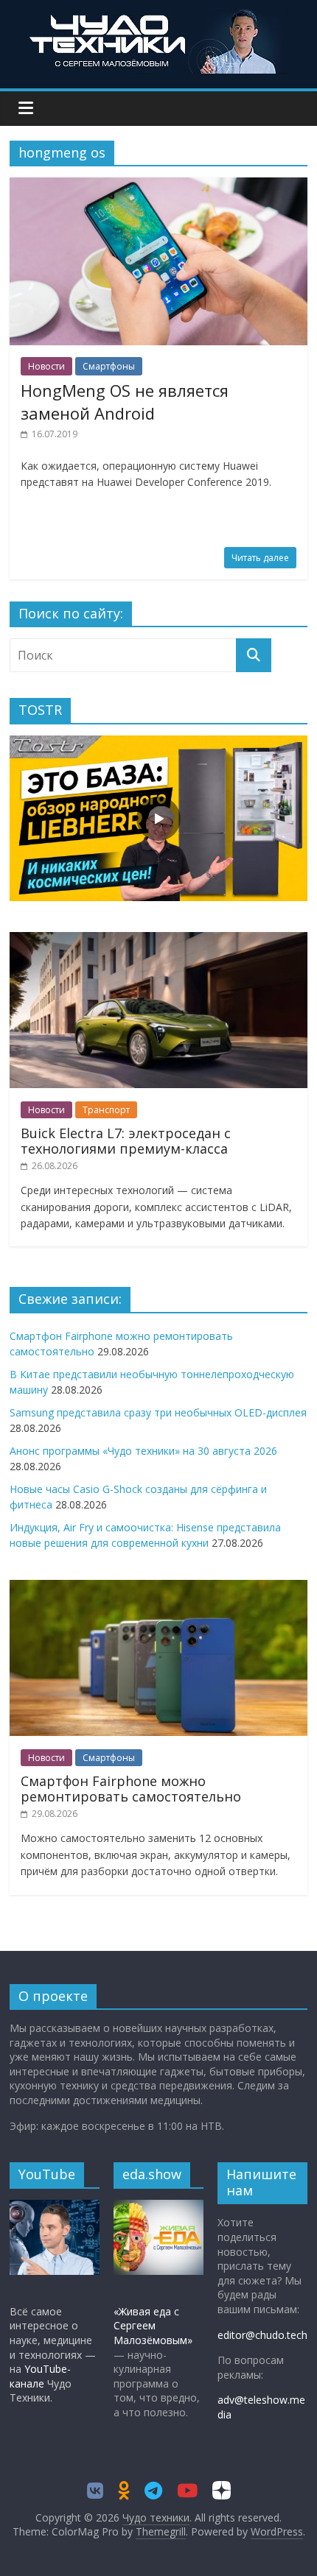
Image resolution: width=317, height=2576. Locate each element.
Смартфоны (109, 366)
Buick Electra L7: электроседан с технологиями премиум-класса (126, 1141)
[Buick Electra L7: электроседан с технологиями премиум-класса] (158, 940)
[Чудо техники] (158, 16)
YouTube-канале (40, 2376)
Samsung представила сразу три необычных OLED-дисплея (158, 1412)
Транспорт (106, 1110)
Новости (46, 366)
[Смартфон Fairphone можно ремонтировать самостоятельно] (158, 1588)
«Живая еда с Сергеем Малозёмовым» (153, 2326)
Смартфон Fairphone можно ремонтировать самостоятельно (131, 1789)
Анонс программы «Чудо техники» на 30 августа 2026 (143, 1451)
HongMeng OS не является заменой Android (125, 402)
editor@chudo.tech (262, 2335)
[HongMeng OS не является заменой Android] (158, 186)
